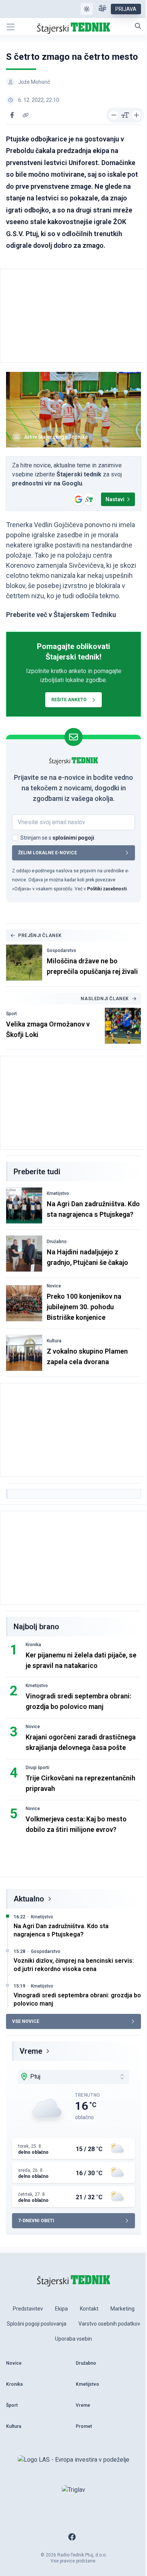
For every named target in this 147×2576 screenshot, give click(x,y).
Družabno (57, 1242)
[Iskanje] (138, 26)
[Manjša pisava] (114, 115)
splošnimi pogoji (73, 838)
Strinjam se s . (58, 838)
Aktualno (29, 1899)
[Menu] (11, 27)
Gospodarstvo (61, 951)
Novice (54, 1286)
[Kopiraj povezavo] (26, 115)
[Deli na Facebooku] (12, 115)
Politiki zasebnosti (107, 889)
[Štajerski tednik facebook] (72, 2537)
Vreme (31, 2051)
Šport (11, 1014)
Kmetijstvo (58, 1193)
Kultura (54, 1341)
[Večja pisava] (136, 115)
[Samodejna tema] (87, 9)
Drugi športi (38, 1768)
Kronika (33, 1645)
